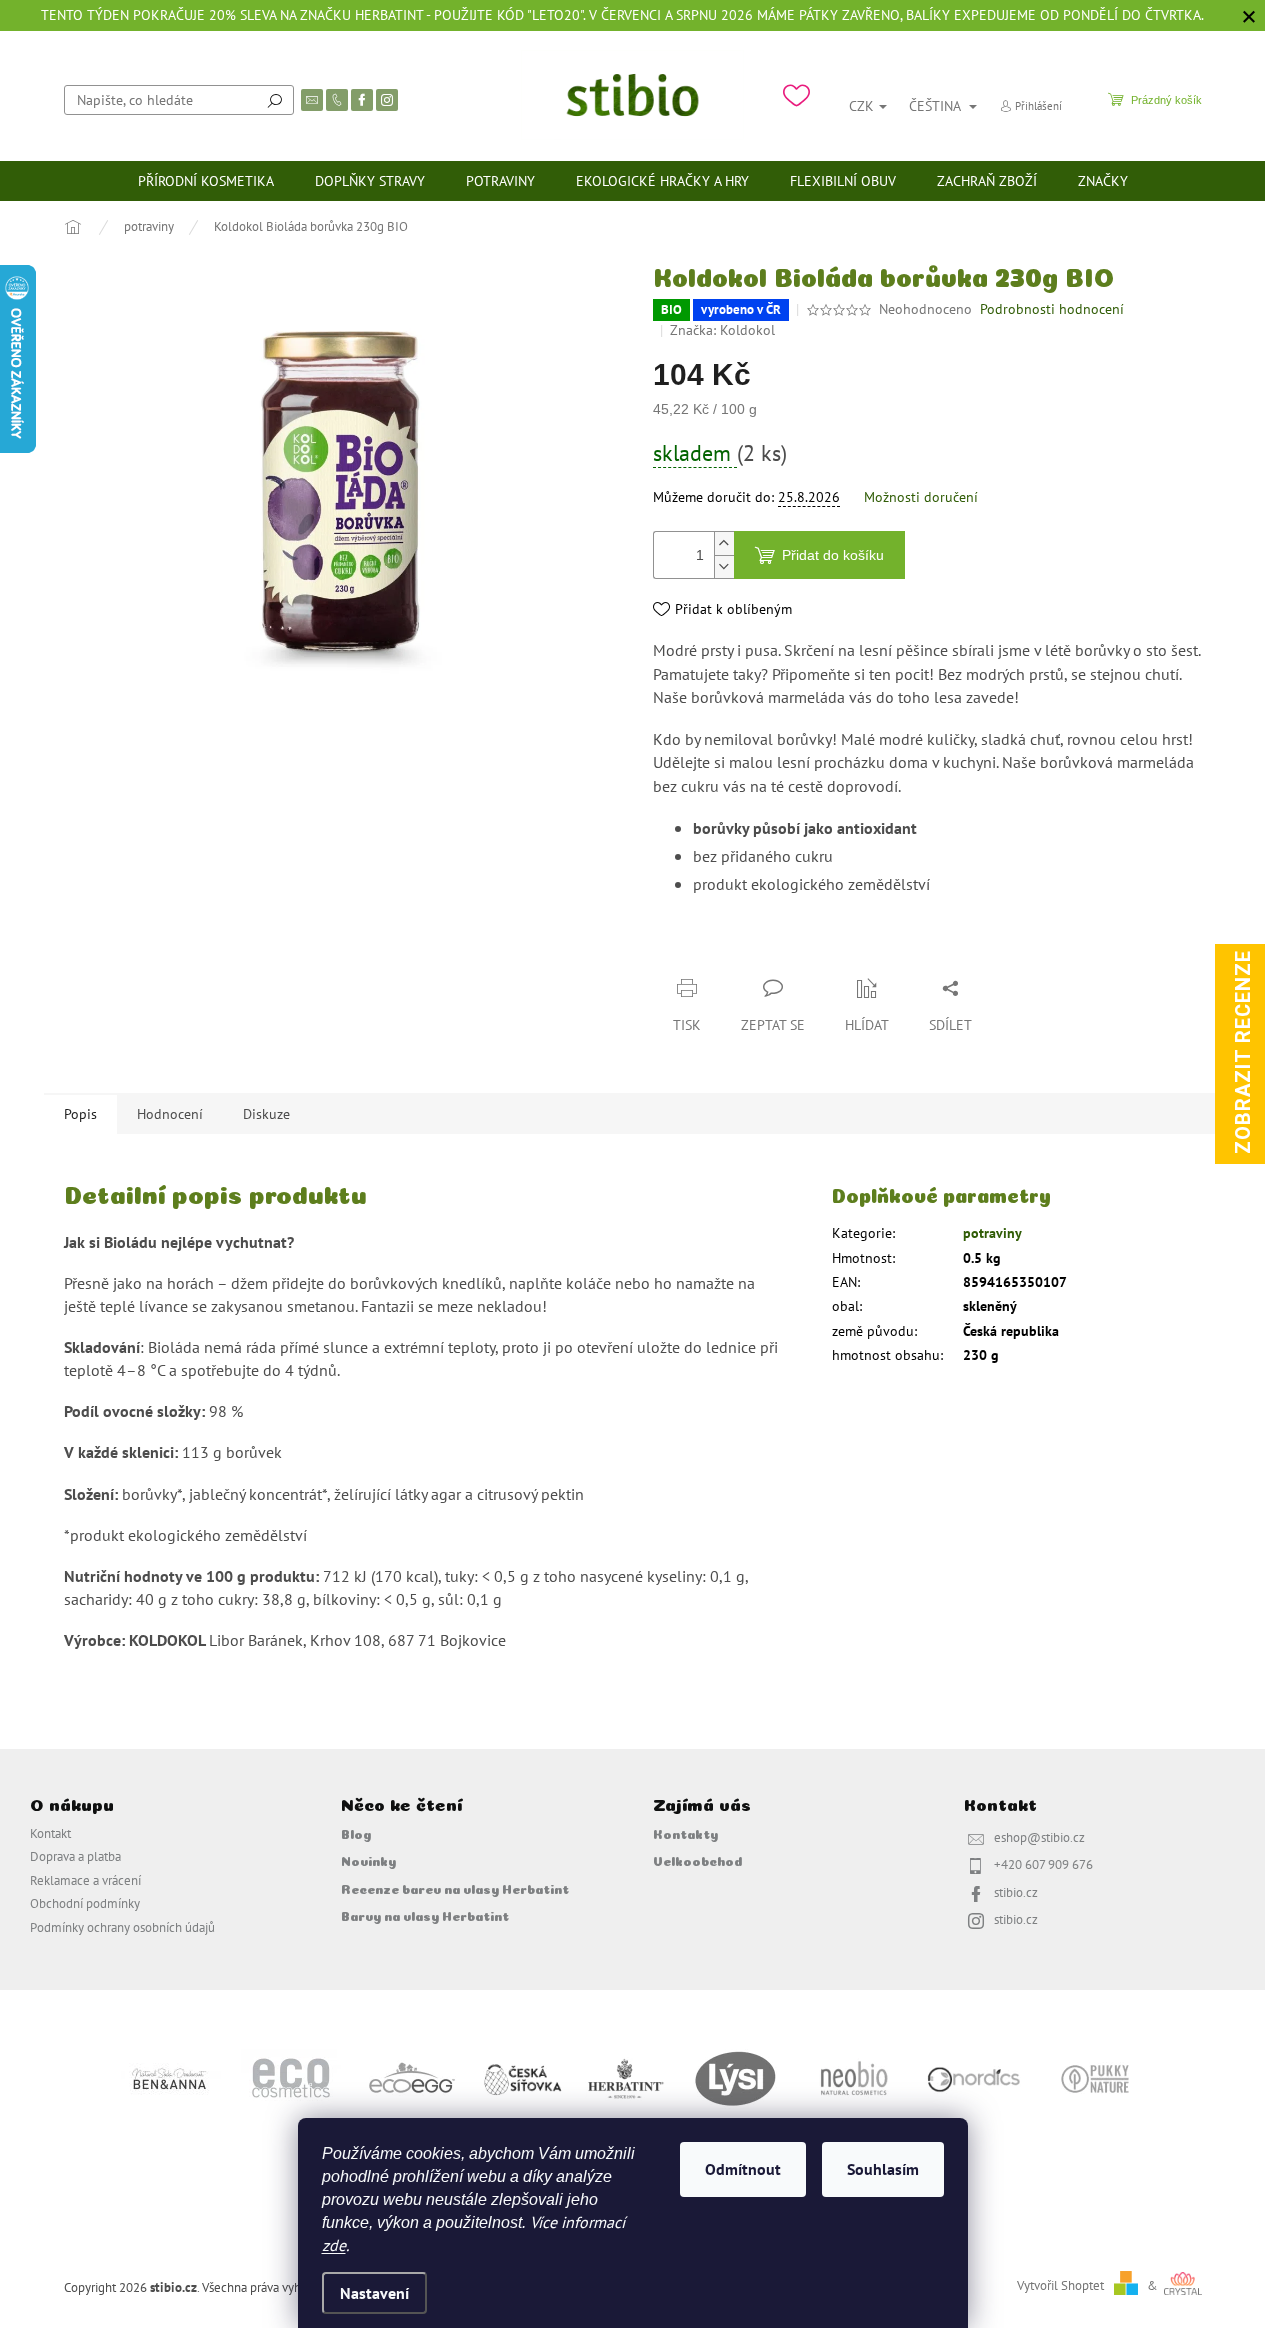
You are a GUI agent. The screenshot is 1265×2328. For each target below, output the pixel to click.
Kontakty (685, 1833)
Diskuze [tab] (266, 1114)
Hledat (275, 100)
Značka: (722, 330)
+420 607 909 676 (1043, 1864)
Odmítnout (743, 2169)
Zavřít (758, 949)
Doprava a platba (75, 1856)
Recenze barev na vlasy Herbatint (455, 1888)
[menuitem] (206, 181)
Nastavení (374, 2293)
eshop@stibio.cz (1039, 1837)
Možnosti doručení (921, 497)
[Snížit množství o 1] (724, 566)
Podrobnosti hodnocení (1052, 309)
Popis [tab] (80, 1114)
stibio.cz (1016, 1892)
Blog (356, 1833)
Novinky (368, 1860)
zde (334, 2245)
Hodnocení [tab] (170, 1114)
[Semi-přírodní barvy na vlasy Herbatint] (625, 2077)
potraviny (992, 1233)
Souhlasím (883, 2169)
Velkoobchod (697, 1860)
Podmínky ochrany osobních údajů (122, 1927)
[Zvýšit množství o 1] (724, 543)
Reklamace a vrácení (85, 1880)
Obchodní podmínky (85, 1903)
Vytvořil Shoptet (1060, 2285)
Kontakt (50, 1833)
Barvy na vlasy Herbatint (425, 1915)
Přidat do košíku (833, 555)
